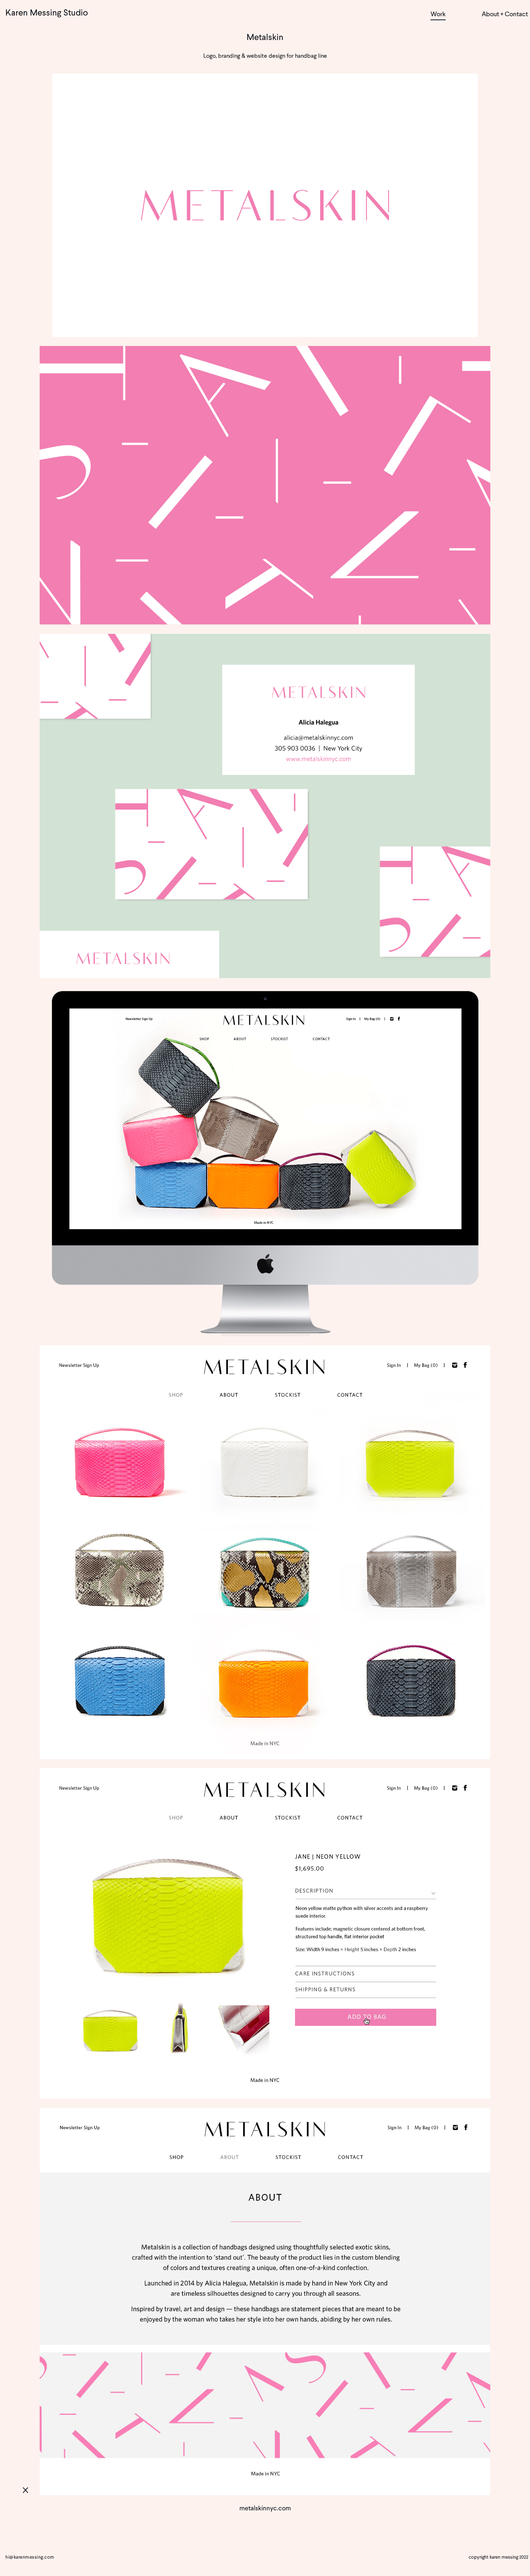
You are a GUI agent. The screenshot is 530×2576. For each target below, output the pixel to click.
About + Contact (505, 14)
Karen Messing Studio (47, 12)
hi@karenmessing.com (30, 2557)
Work (438, 14)
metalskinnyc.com (265, 2508)
